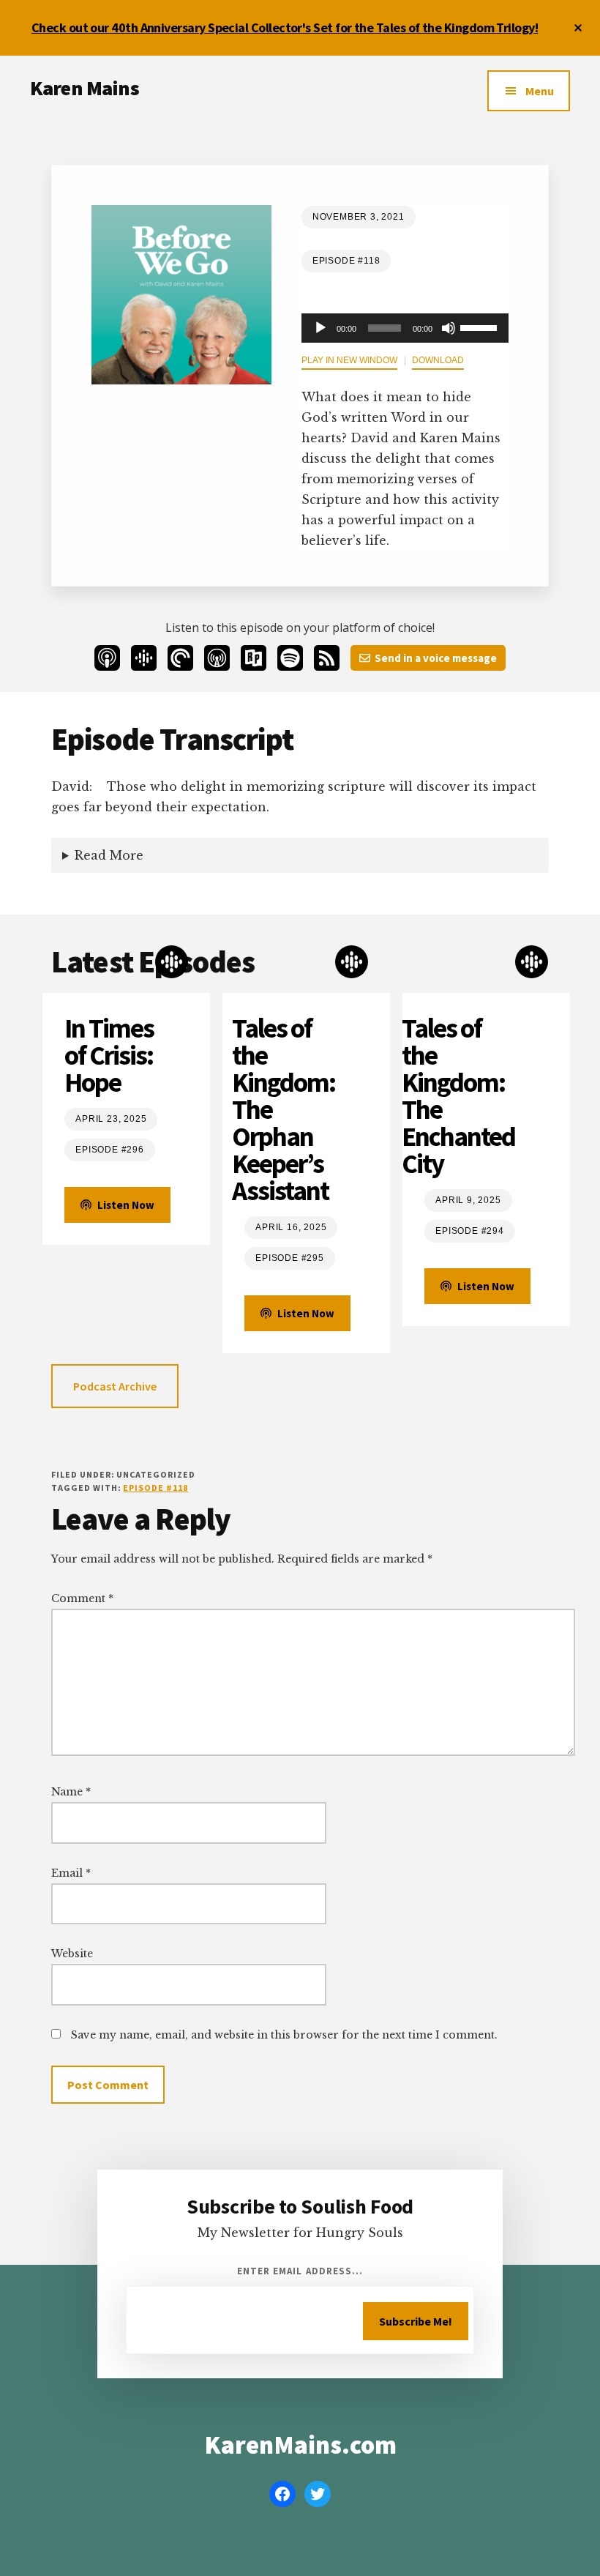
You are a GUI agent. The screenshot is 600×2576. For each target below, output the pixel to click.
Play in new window (349, 360)
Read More (109, 855)
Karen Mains (85, 88)
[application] (405, 328)
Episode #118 (155, 1488)
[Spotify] (290, 658)
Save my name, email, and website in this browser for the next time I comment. (284, 2035)
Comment (82, 1598)
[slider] (481, 327)
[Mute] (449, 328)
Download (438, 360)
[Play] (320, 328)
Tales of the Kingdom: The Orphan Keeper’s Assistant (284, 1110)
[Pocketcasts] (180, 658)
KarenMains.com (300, 2445)
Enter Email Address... (300, 2271)
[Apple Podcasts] (107, 658)
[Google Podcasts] (144, 658)
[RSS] (327, 658)
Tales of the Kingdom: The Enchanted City (458, 1096)
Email (71, 1873)
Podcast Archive (115, 1386)
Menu (540, 91)
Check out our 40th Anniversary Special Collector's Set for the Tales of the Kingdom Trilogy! (285, 27)
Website (72, 1954)
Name (71, 1792)
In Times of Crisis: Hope (109, 1056)
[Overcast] (217, 658)
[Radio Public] (254, 658)
